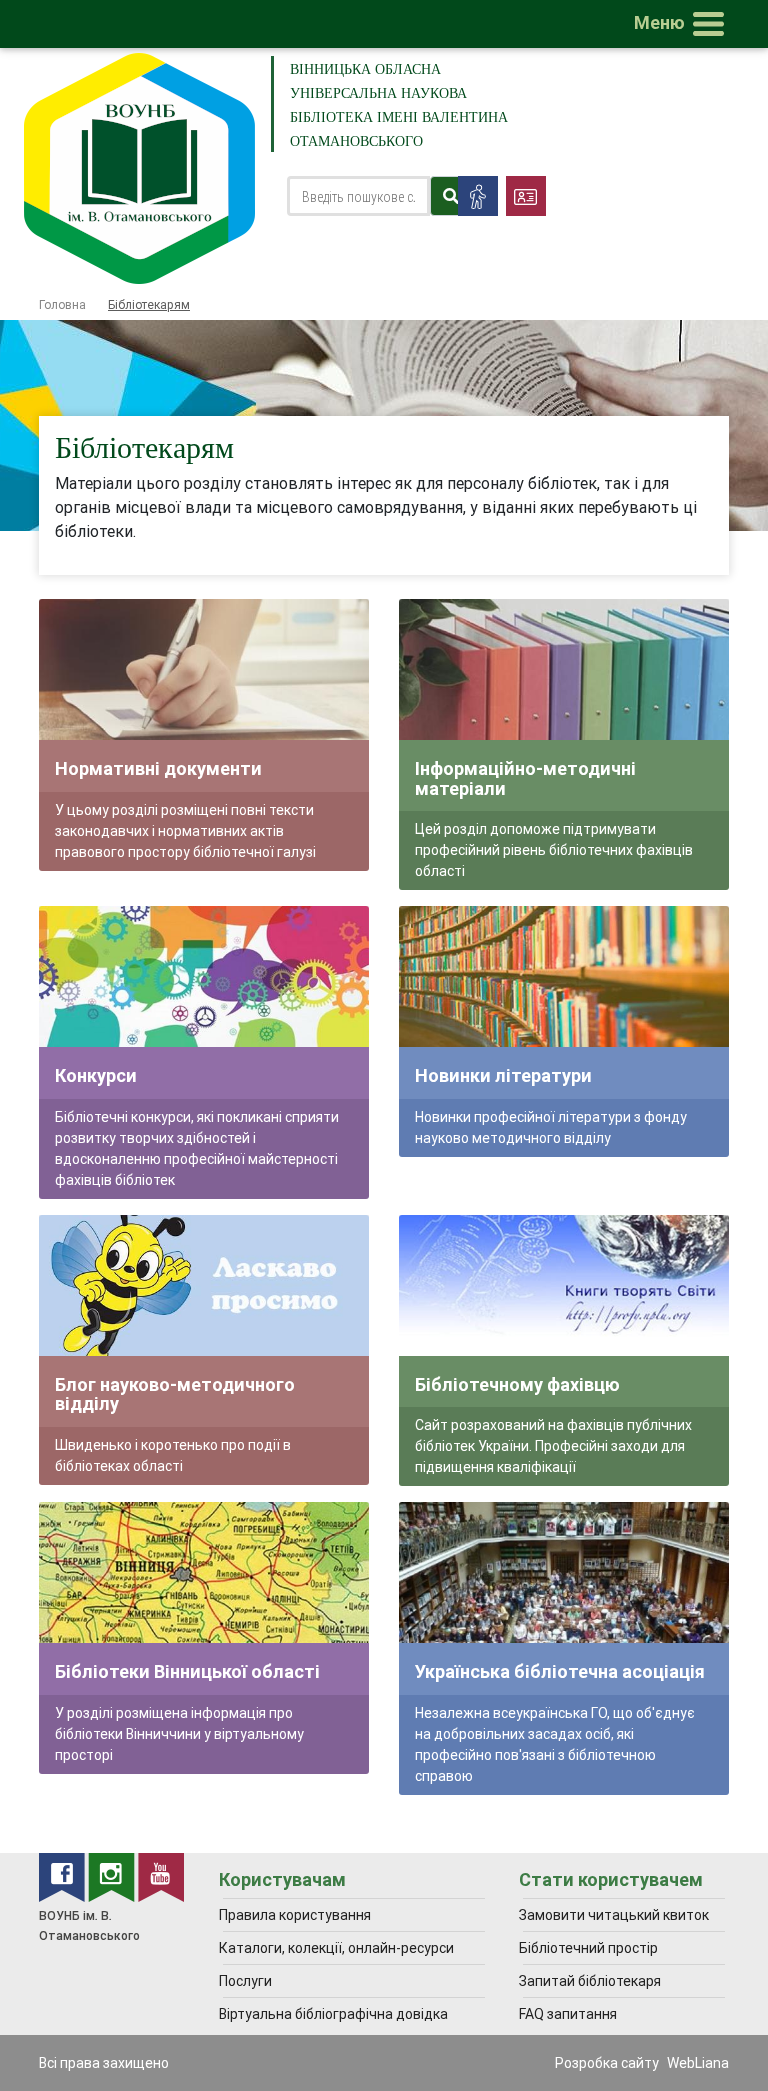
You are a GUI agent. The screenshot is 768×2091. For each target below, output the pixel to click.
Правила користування (295, 1915)
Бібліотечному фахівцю (517, 1384)
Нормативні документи (158, 768)
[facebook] (63, 1876)
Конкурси (96, 1075)
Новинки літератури (503, 1075)
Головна (62, 304)
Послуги (245, 1981)
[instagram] (113, 1876)
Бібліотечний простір (588, 1948)
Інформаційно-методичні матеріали (525, 778)
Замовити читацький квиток (614, 1915)
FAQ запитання (568, 2014)
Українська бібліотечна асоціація (560, 1671)
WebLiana (698, 2063)
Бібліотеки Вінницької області (187, 1671)
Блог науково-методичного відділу (175, 1394)
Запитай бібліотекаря (590, 1981)
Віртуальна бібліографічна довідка (333, 2014)
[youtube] (161, 1876)
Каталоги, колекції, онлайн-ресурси (336, 1948)
